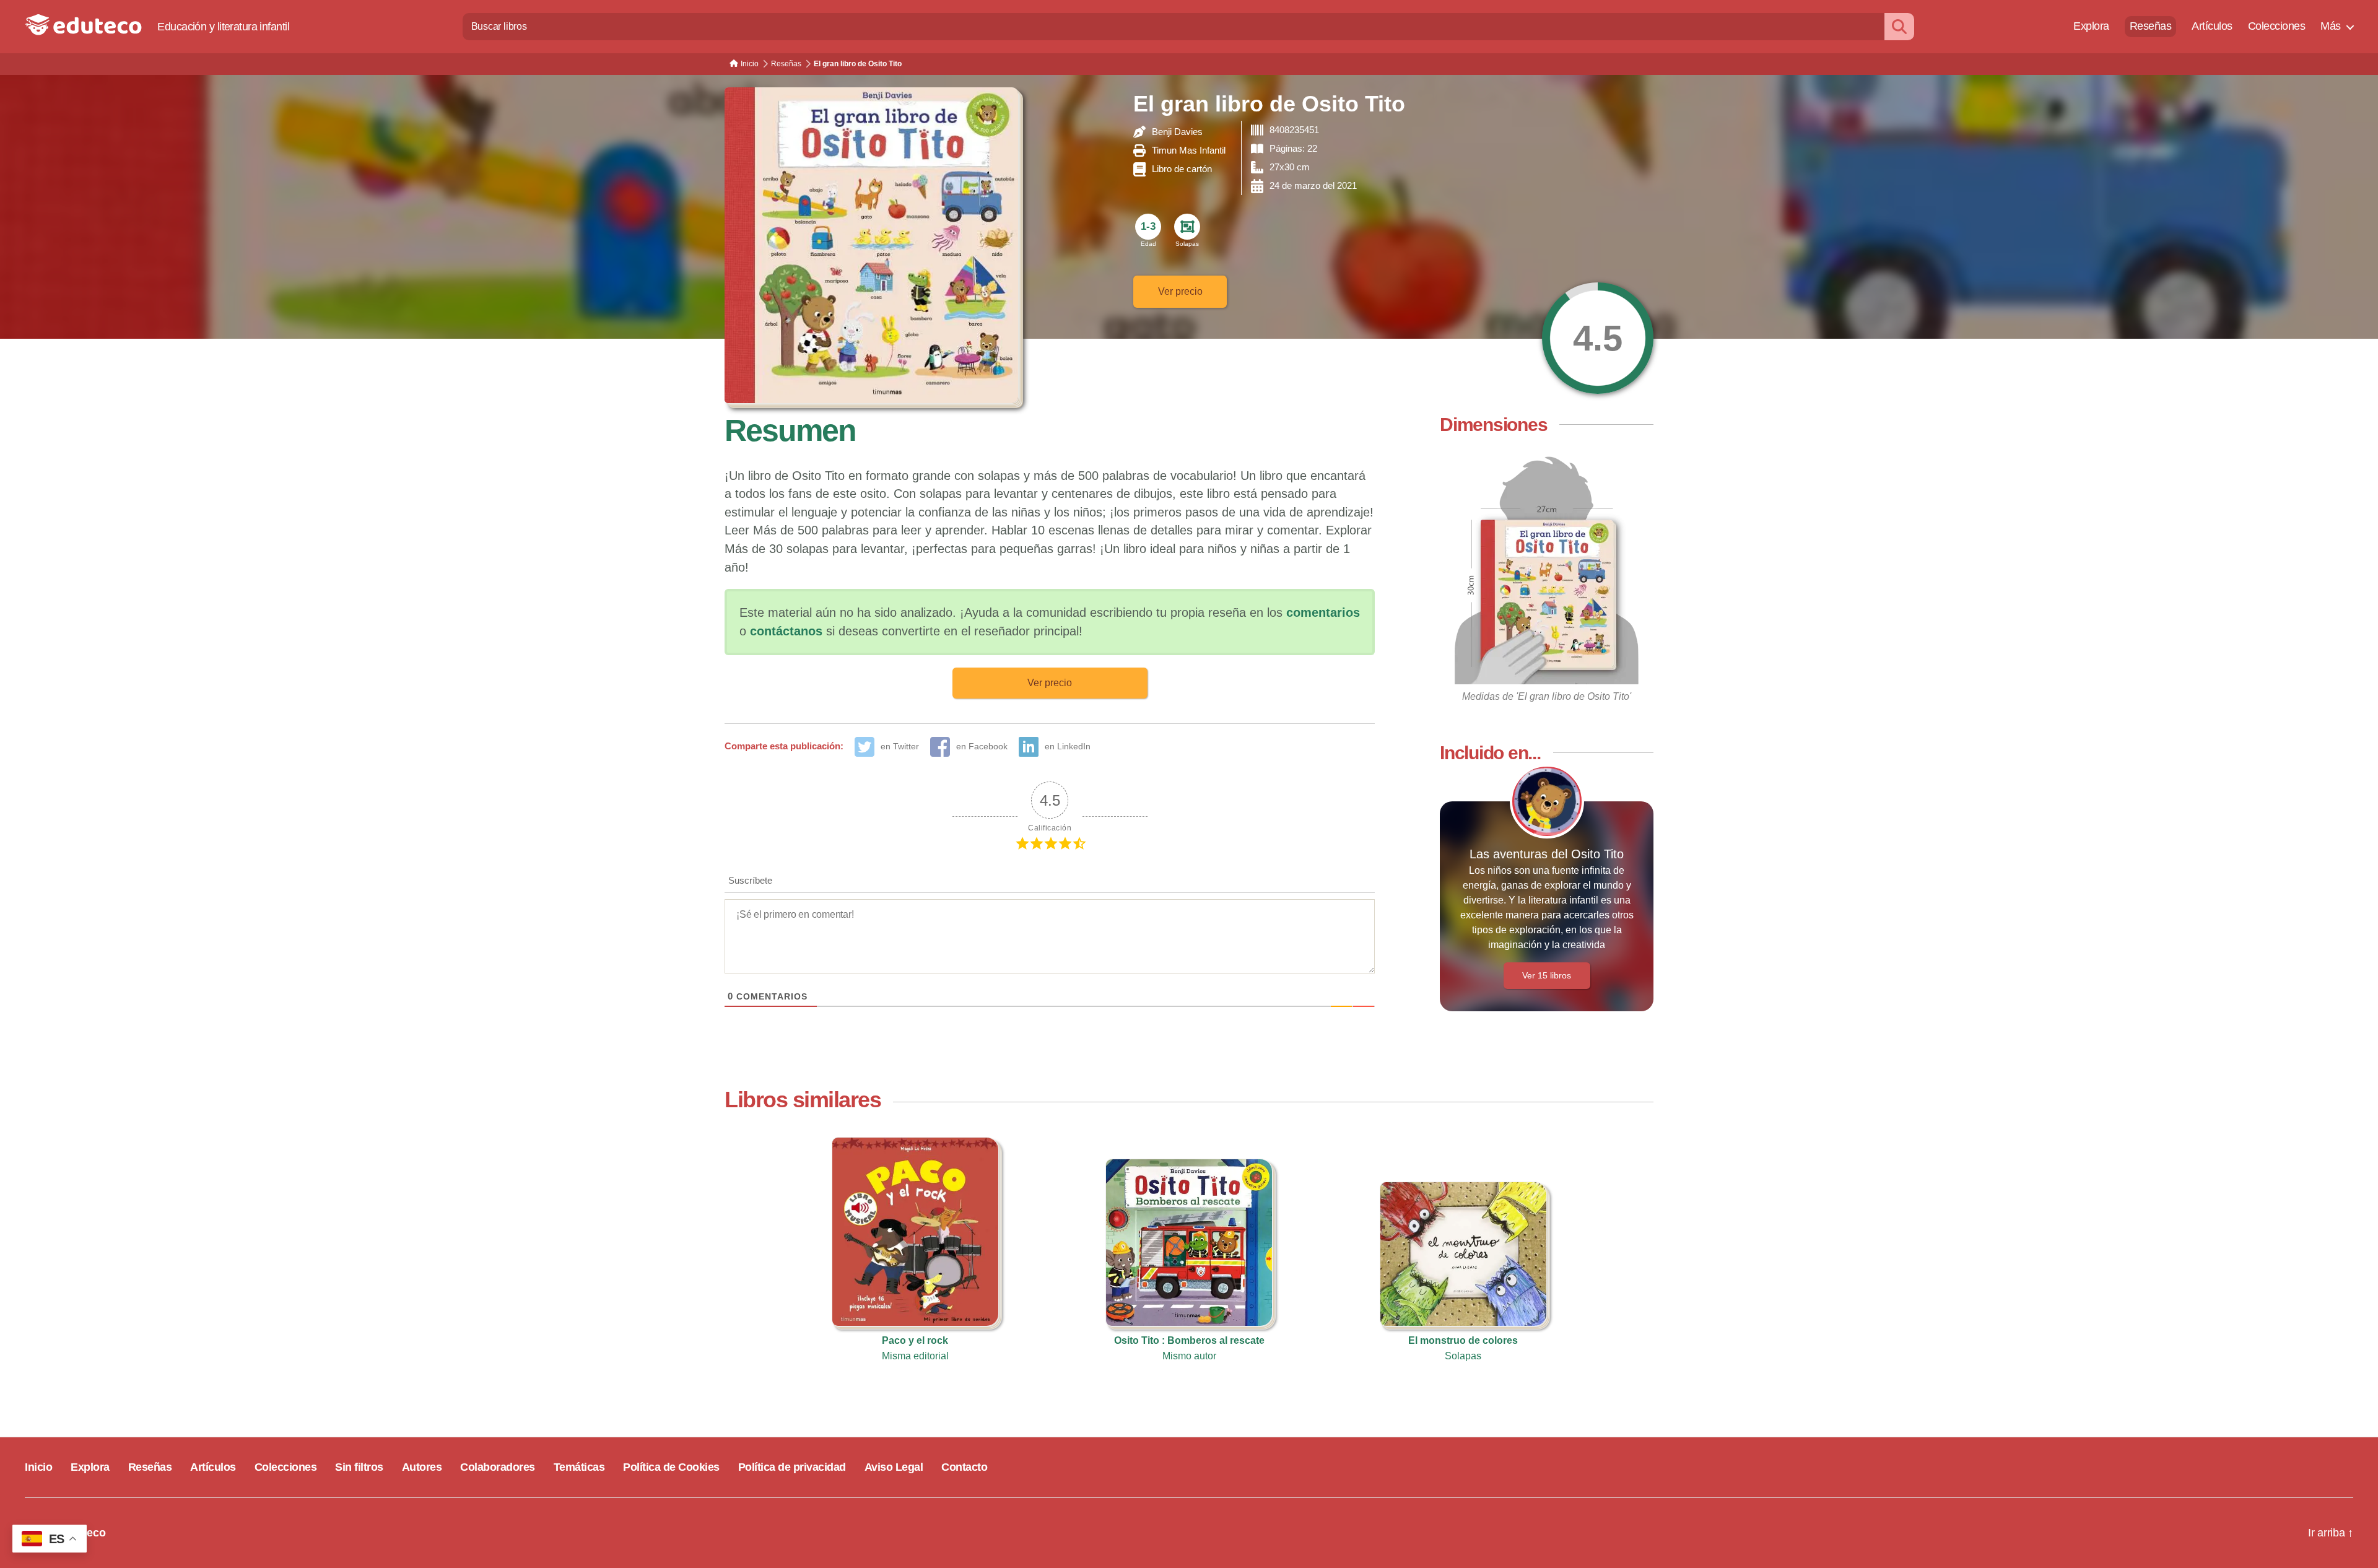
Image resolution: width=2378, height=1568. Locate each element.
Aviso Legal (894, 1467)
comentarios (1323, 612)
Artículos (2212, 26)
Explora (2091, 26)
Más (2331, 26)
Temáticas (579, 1467)
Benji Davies (1177, 132)
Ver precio (1180, 291)
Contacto (964, 1467)
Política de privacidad (792, 1467)
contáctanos (786, 631)
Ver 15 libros (1547, 975)
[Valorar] (1598, 338)
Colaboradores (498, 1467)
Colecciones (2277, 26)
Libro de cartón (1182, 169)
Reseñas (2151, 26)
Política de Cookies (671, 1467)
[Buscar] (1899, 26)
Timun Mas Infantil (1189, 150)
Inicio (38, 1467)
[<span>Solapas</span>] (1187, 227)
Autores (422, 1467)
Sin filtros (359, 1467)
